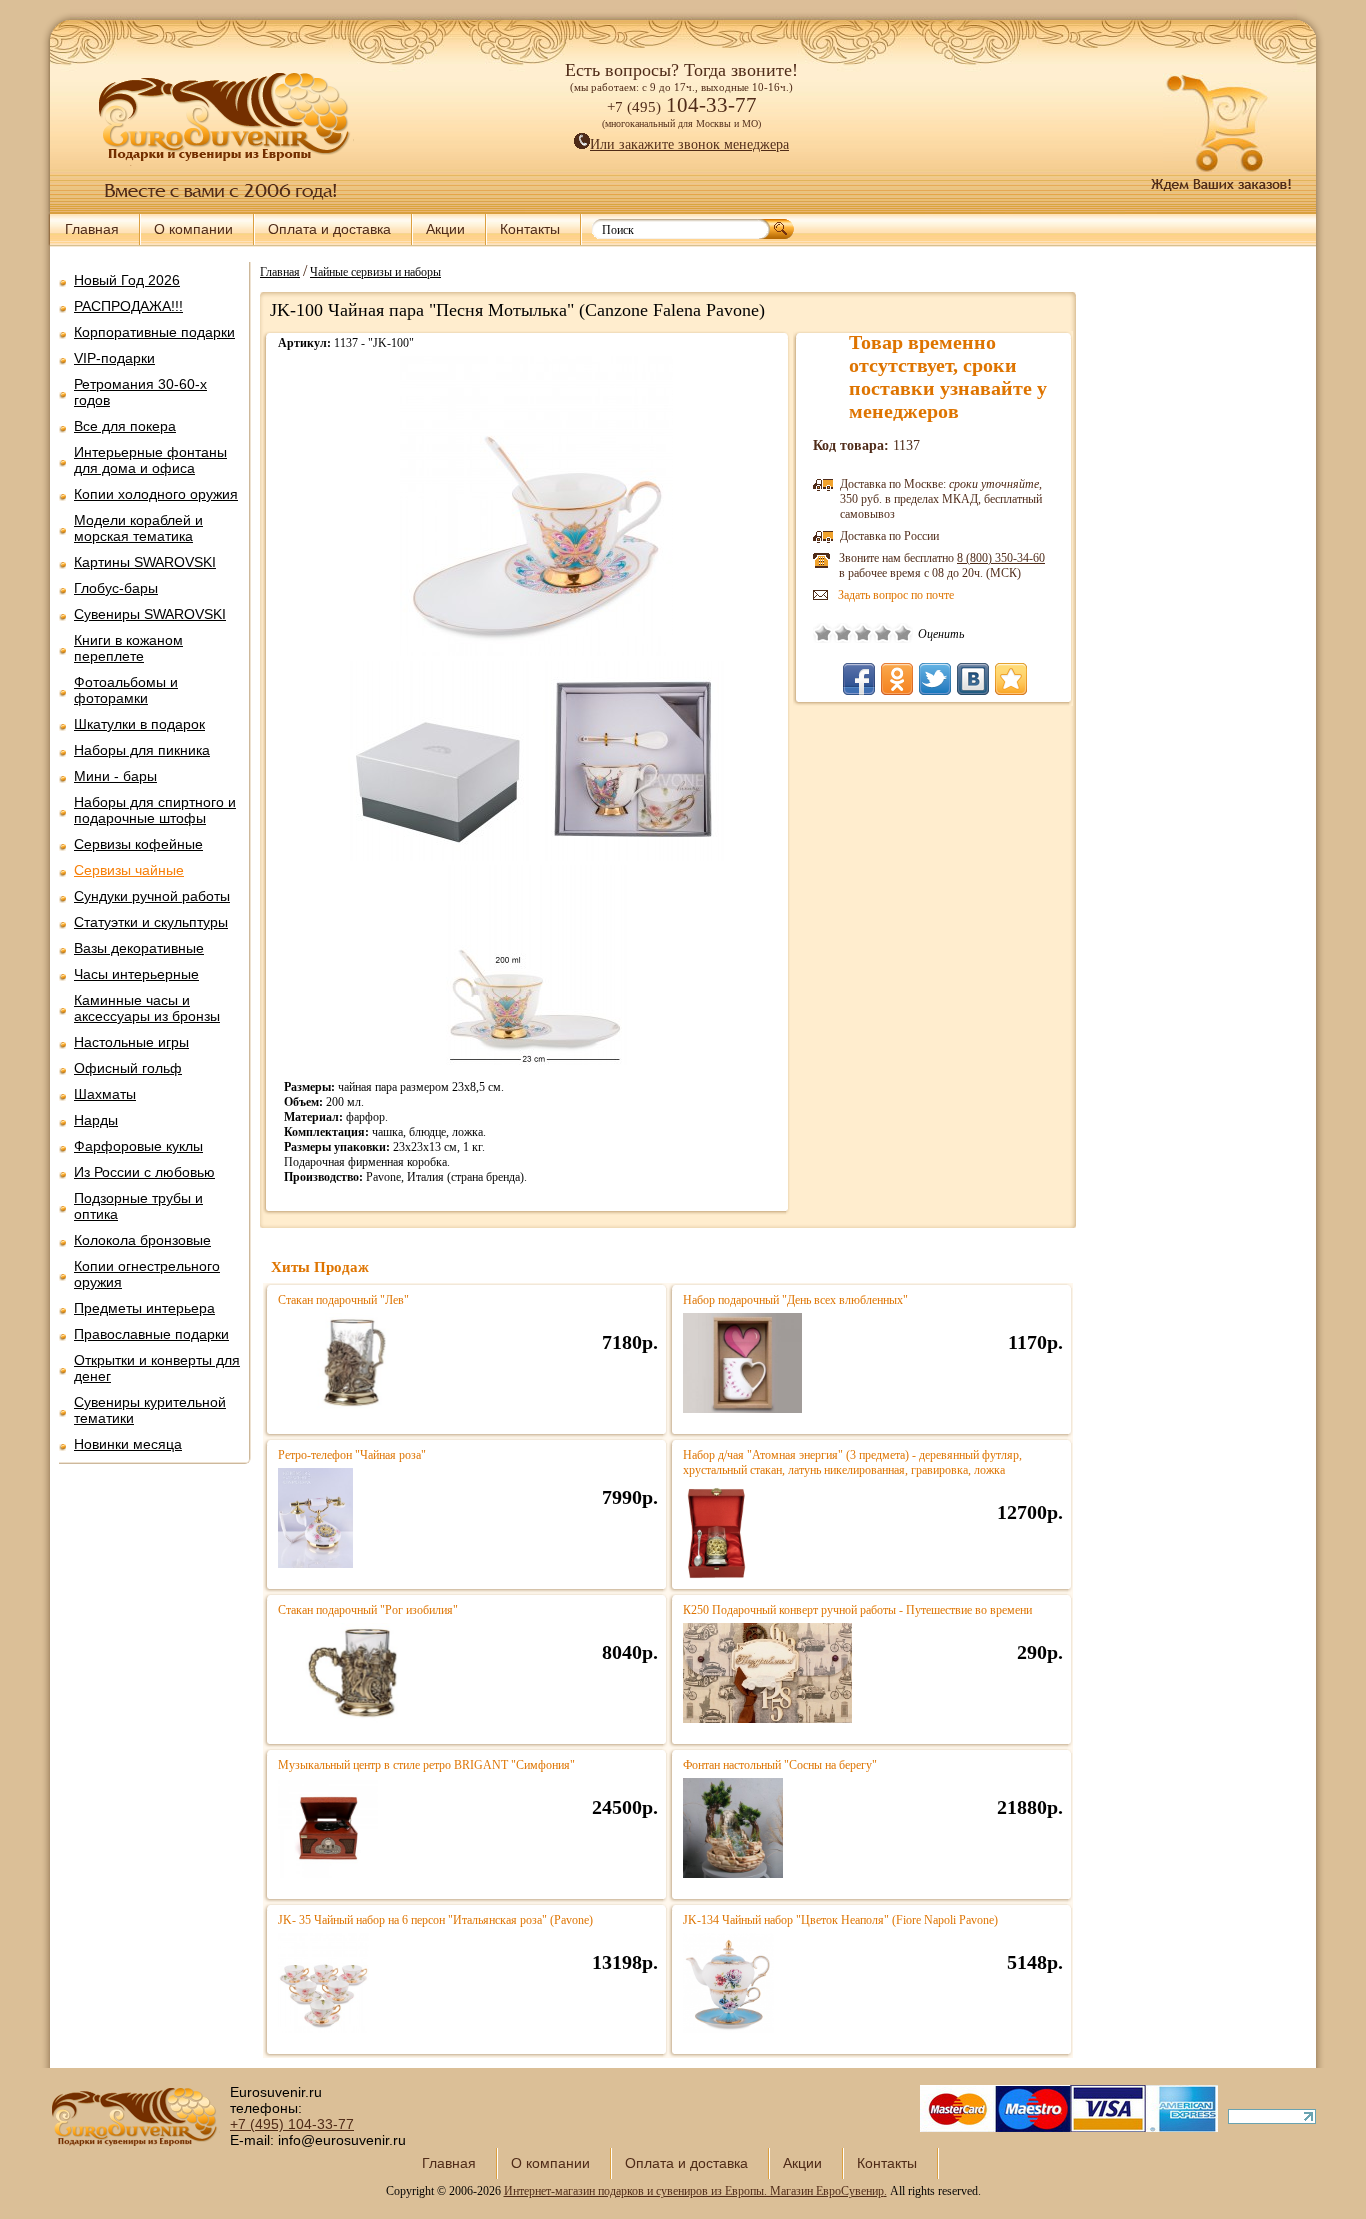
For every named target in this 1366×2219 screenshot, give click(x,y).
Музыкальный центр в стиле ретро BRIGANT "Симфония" (426, 1765)
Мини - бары (115, 776)
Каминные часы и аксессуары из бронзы (147, 1008)
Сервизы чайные (129, 870)
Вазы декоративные (139, 948)
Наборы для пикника (142, 750)
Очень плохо (823, 633)
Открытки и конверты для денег (157, 1368)
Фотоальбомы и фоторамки (126, 690)
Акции (445, 229)
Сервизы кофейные (138, 844)
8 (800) (1001, 558)
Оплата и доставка (329, 229)
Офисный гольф (128, 1068)
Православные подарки (151, 1334)
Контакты (530, 229)
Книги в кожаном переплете (128, 648)
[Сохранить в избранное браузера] (1011, 679)
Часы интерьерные (136, 974)
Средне (863, 633)
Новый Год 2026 (127, 280)
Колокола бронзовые (142, 1240)
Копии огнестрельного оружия (147, 1274)
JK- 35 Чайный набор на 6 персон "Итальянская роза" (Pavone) (435, 1920)
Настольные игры (131, 1042)
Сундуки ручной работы (152, 896)
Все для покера (125, 426)
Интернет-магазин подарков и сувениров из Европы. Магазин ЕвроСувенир (694, 2191)
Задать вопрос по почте (896, 595)
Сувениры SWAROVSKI (150, 614)
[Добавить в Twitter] (935, 679)
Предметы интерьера (144, 1308)
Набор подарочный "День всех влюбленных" (795, 1300)
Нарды (96, 1120)
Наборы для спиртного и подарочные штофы (155, 810)
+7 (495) (292, 2124)
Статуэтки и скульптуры (151, 922)
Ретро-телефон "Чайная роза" (352, 1455)
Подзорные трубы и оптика (138, 1206)
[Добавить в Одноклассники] (897, 679)
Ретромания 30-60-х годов (140, 392)
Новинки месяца (128, 1444)
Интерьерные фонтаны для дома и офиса (150, 460)
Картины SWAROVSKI (145, 562)
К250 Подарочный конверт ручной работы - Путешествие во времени (857, 1610)
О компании (193, 229)
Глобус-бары (116, 588)
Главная (92, 229)
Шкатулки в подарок (139, 724)
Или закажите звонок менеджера (689, 144)
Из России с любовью (144, 1172)
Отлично (903, 633)
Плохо (843, 633)
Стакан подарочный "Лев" (343, 1300)
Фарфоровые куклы (138, 1146)
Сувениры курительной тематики (150, 1410)
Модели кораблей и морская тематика (138, 528)
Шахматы (105, 1094)
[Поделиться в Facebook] (859, 679)
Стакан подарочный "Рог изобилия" (368, 1610)
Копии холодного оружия (156, 494)
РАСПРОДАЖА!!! (128, 306)
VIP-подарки (114, 358)
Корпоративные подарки (154, 332)
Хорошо (883, 633)
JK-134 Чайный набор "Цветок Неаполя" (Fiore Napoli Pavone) (840, 1920)
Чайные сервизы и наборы (375, 271)
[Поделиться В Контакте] (973, 679)
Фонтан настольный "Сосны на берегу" (780, 1765)
